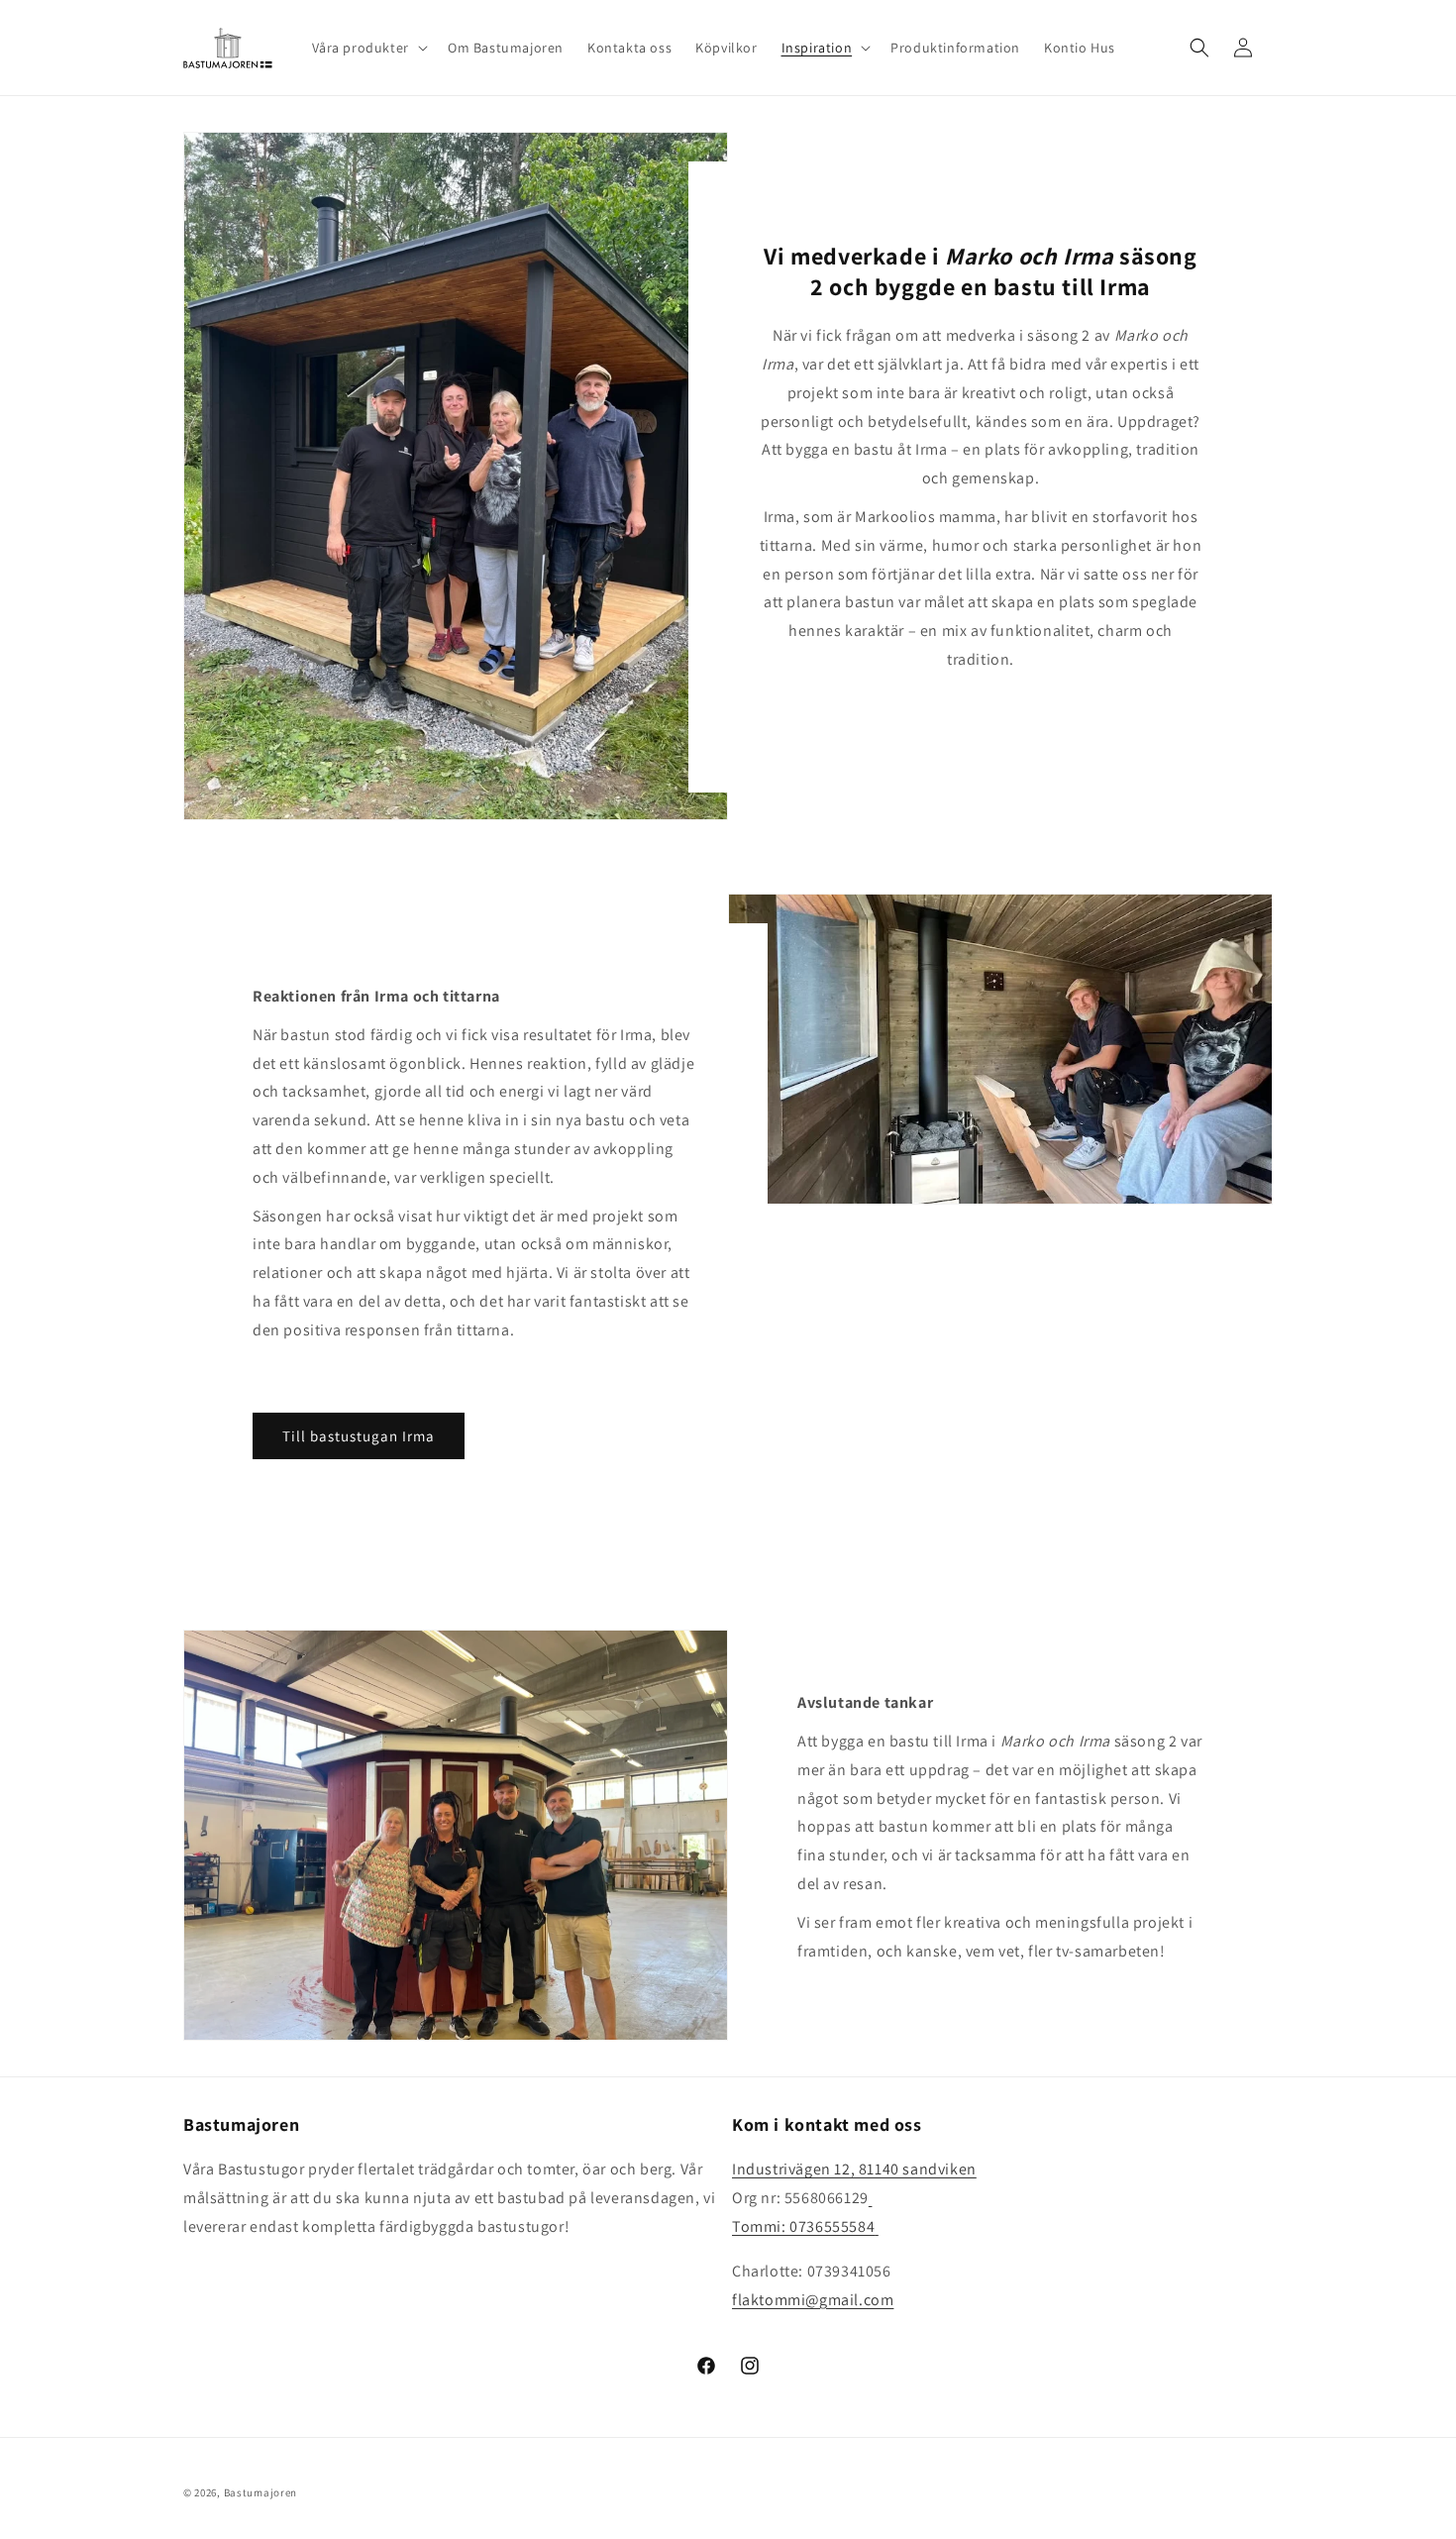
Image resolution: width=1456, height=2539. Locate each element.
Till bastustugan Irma (359, 1436)
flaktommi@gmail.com (813, 2300)
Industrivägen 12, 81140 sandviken (854, 2169)
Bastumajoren (260, 2492)
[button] (368, 48)
